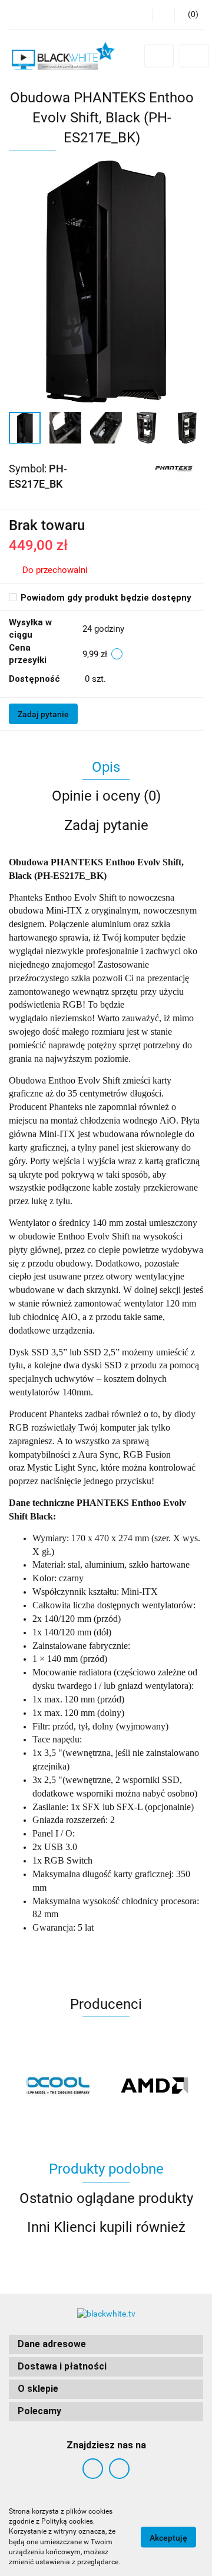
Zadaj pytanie (43, 714)
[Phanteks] (174, 468)
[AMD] (155, 2085)
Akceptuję (168, 2537)
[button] (106, 2345)
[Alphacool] (57, 2085)
